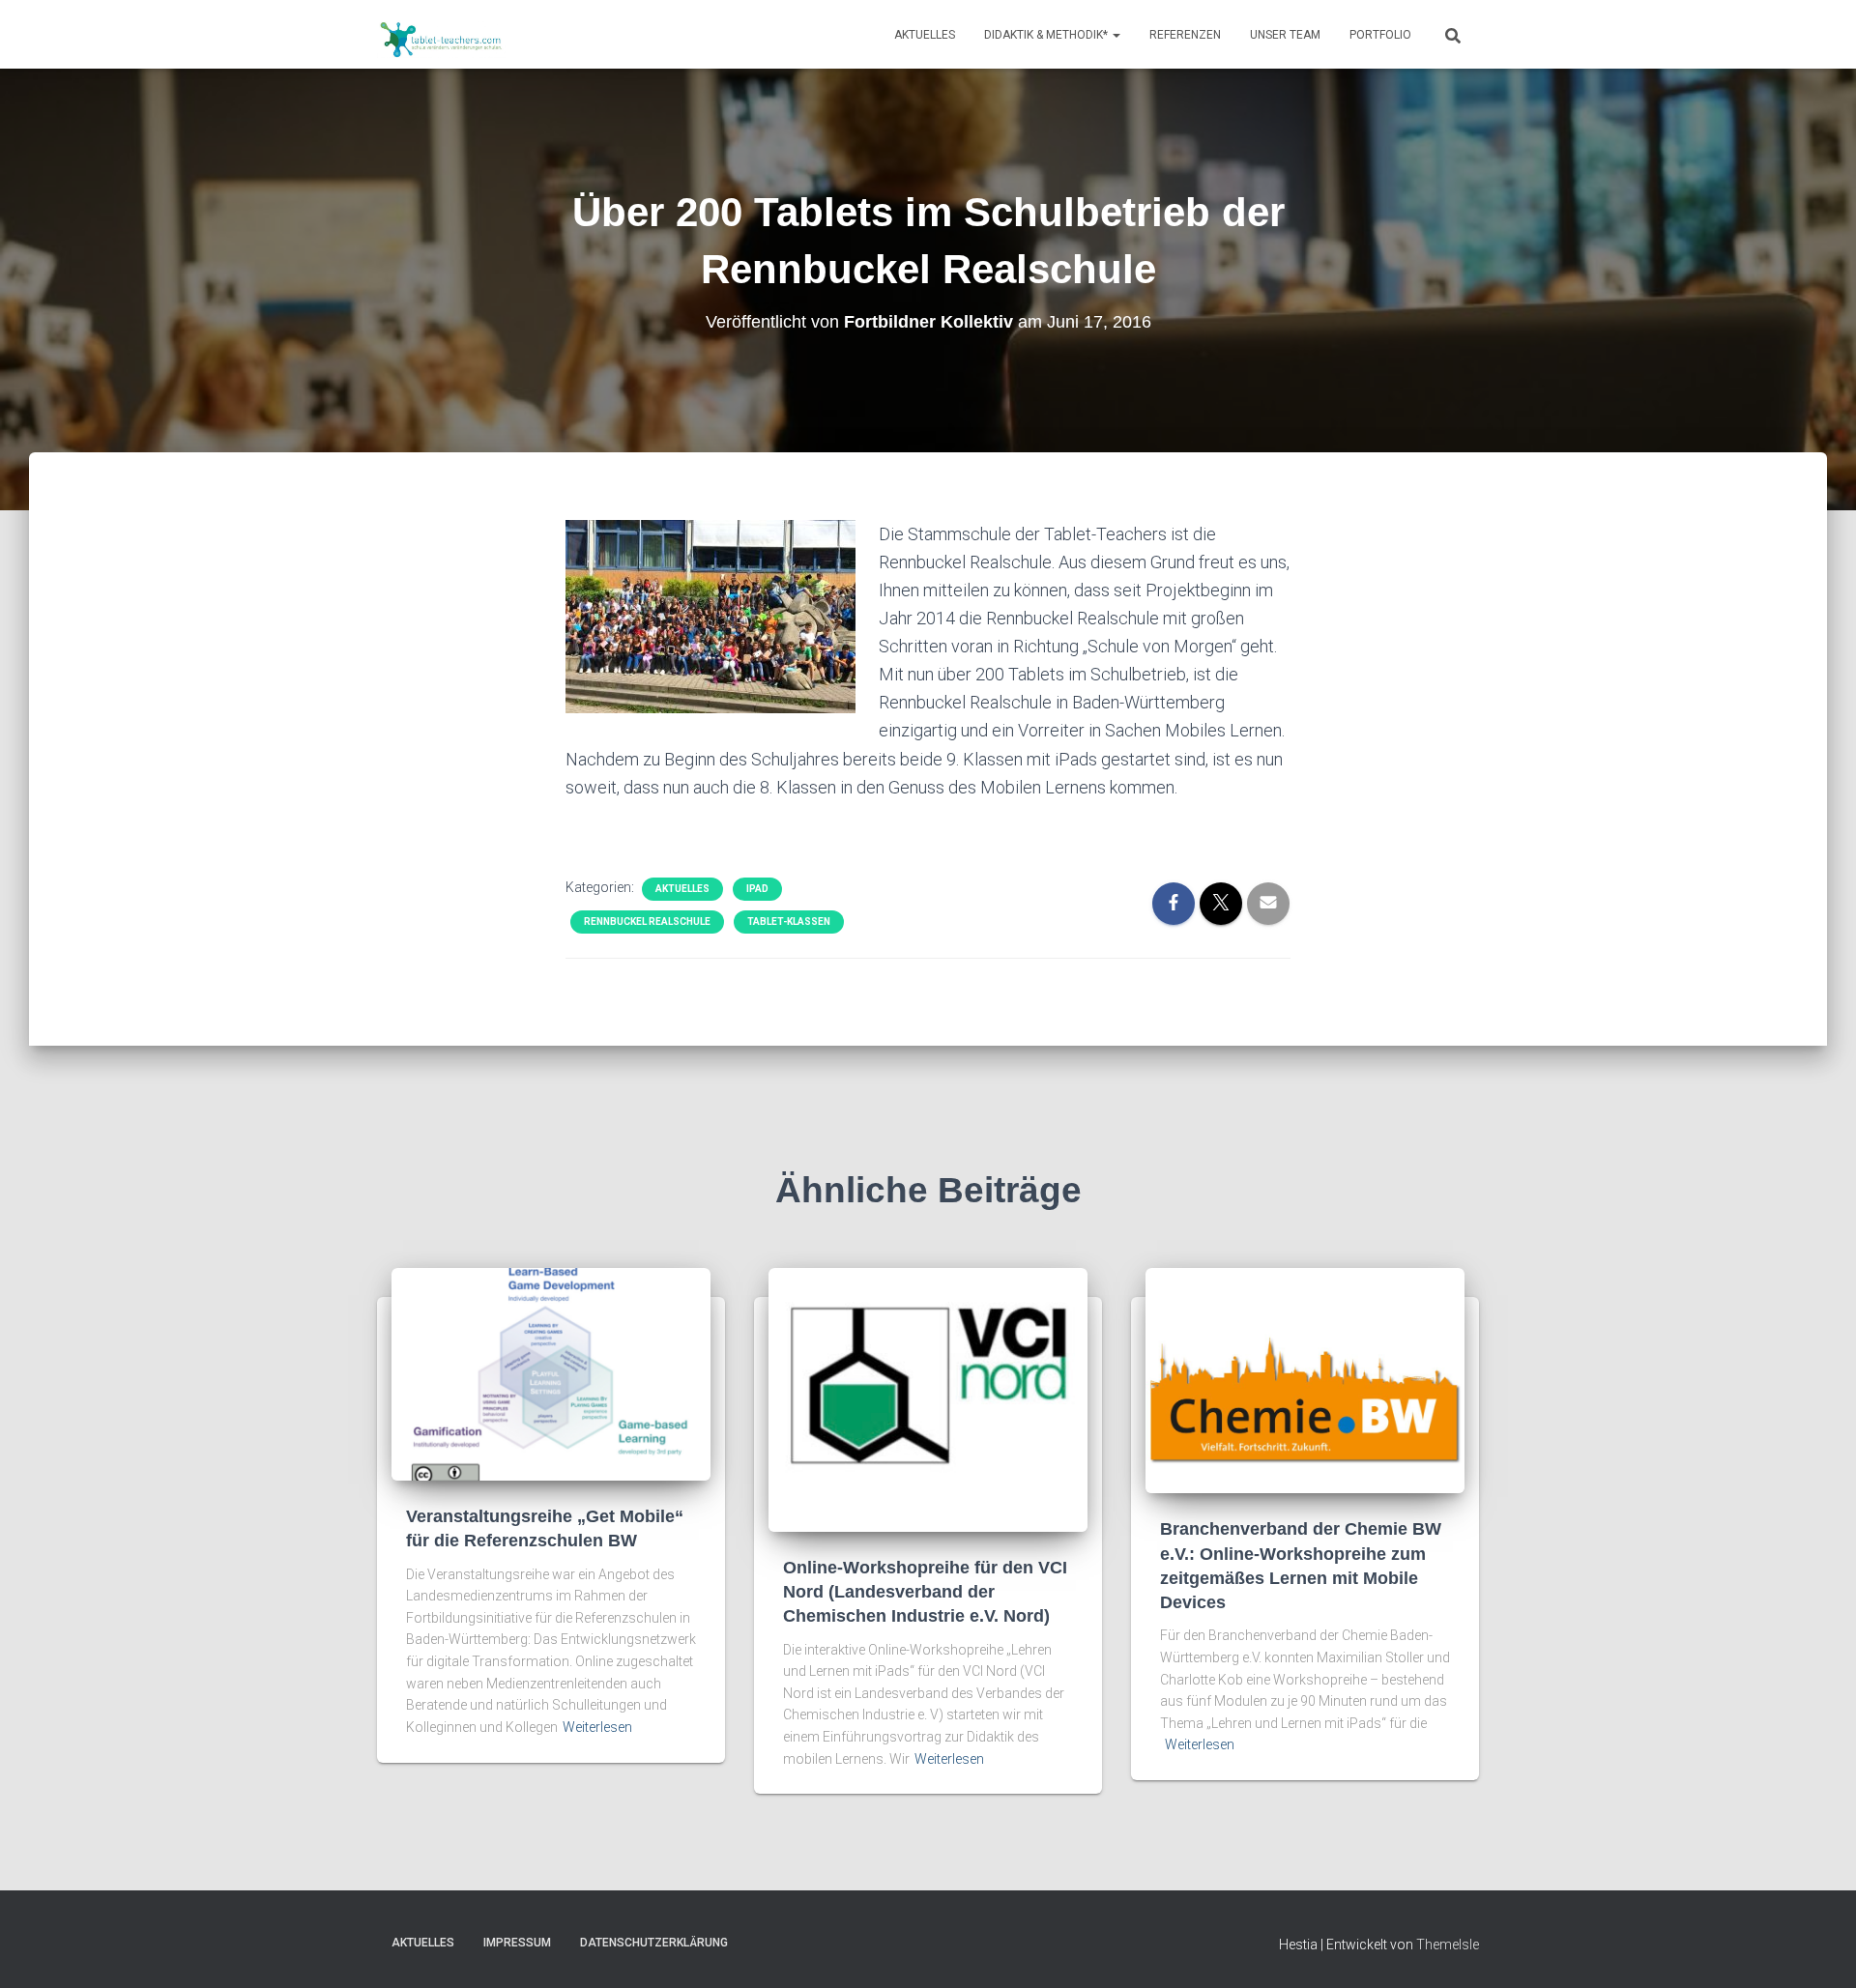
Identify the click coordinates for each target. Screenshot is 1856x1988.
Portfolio (1380, 35)
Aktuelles (925, 35)
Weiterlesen (597, 1727)
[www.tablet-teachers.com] (441, 35)
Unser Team (1285, 35)
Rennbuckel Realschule (647, 922)
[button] (1116, 35)
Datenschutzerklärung (654, 1943)
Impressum (517, 1943)
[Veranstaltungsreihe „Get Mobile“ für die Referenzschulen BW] (551, 1373)
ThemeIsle (1448, 1945)
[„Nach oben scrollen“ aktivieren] (1818, 1949)
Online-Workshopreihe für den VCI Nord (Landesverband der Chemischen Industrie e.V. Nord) (925, 1592)
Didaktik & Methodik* (1047, 35)
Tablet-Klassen (789, 922)
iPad (757, 889)
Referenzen (1185, 35)
